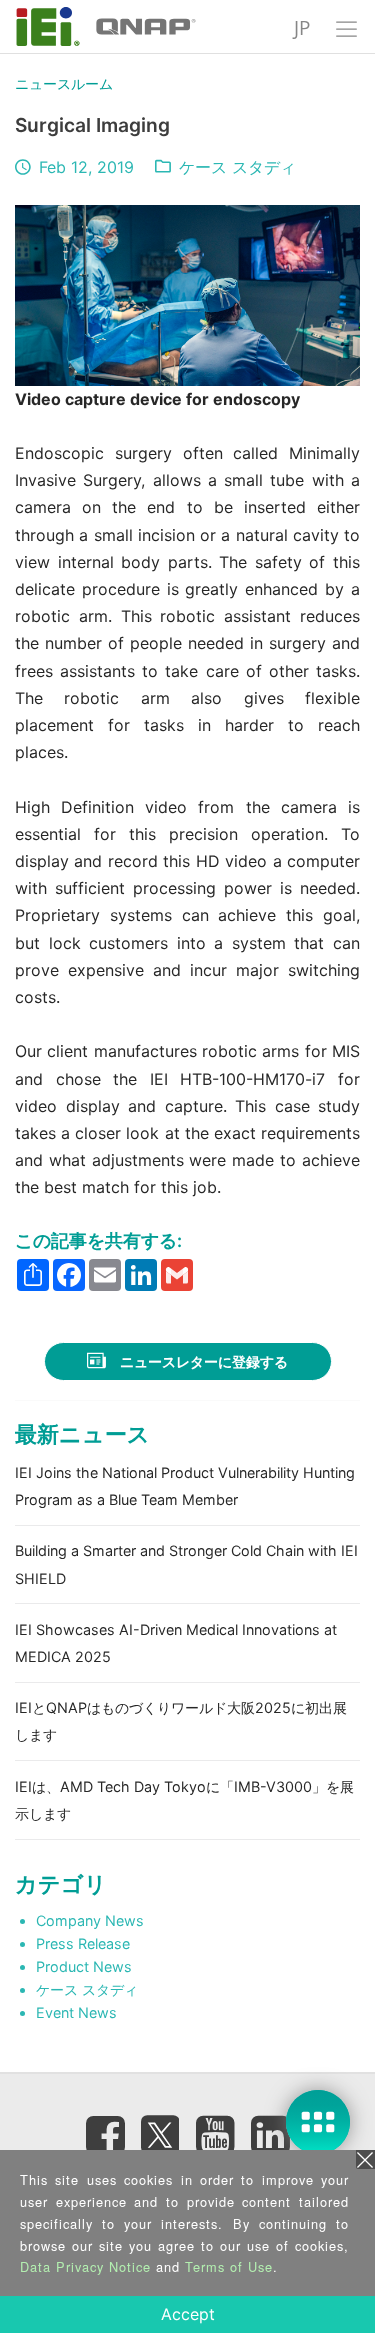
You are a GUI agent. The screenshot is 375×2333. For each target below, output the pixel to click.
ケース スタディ (237, 167)
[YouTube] (215, 2135)
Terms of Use (229, 2266)
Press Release (83, 1943)
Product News (84, 1966)
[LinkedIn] (270, 2135)
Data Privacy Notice (85, 2266)
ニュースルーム (64, 83)
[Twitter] (160, 2129)
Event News (76, 2012)
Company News (90, 1920)
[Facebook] (105, 2135)
